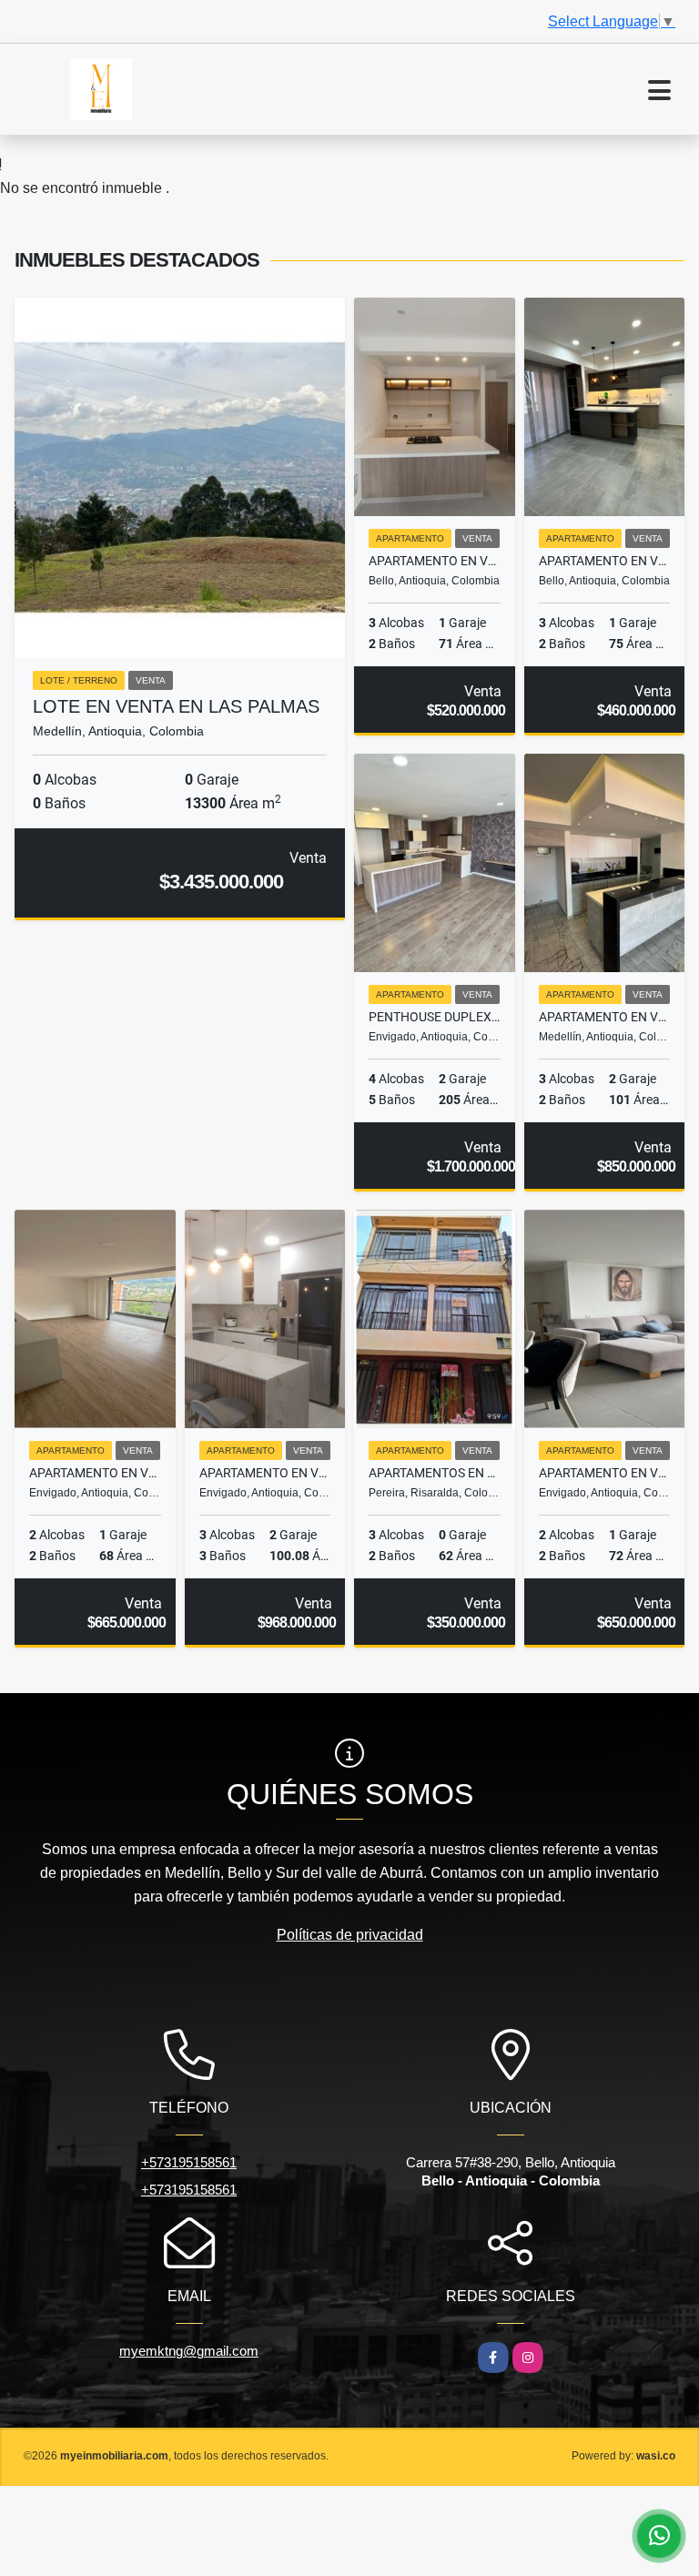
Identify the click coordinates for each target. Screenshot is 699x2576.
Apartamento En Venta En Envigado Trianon (95, 1473)
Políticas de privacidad (350, 1935)
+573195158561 (189, 2162)
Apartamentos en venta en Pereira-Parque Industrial (435, 1473)
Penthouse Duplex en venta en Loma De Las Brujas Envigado (435, 1017)
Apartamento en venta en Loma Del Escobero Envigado (265, 1473)
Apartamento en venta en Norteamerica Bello (605, 561)
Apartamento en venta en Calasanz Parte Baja (605, 1017)
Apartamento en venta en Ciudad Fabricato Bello (435, 561)
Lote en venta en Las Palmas (176, 706)
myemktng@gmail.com (189, 2351)
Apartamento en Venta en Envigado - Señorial (605, 1473)
